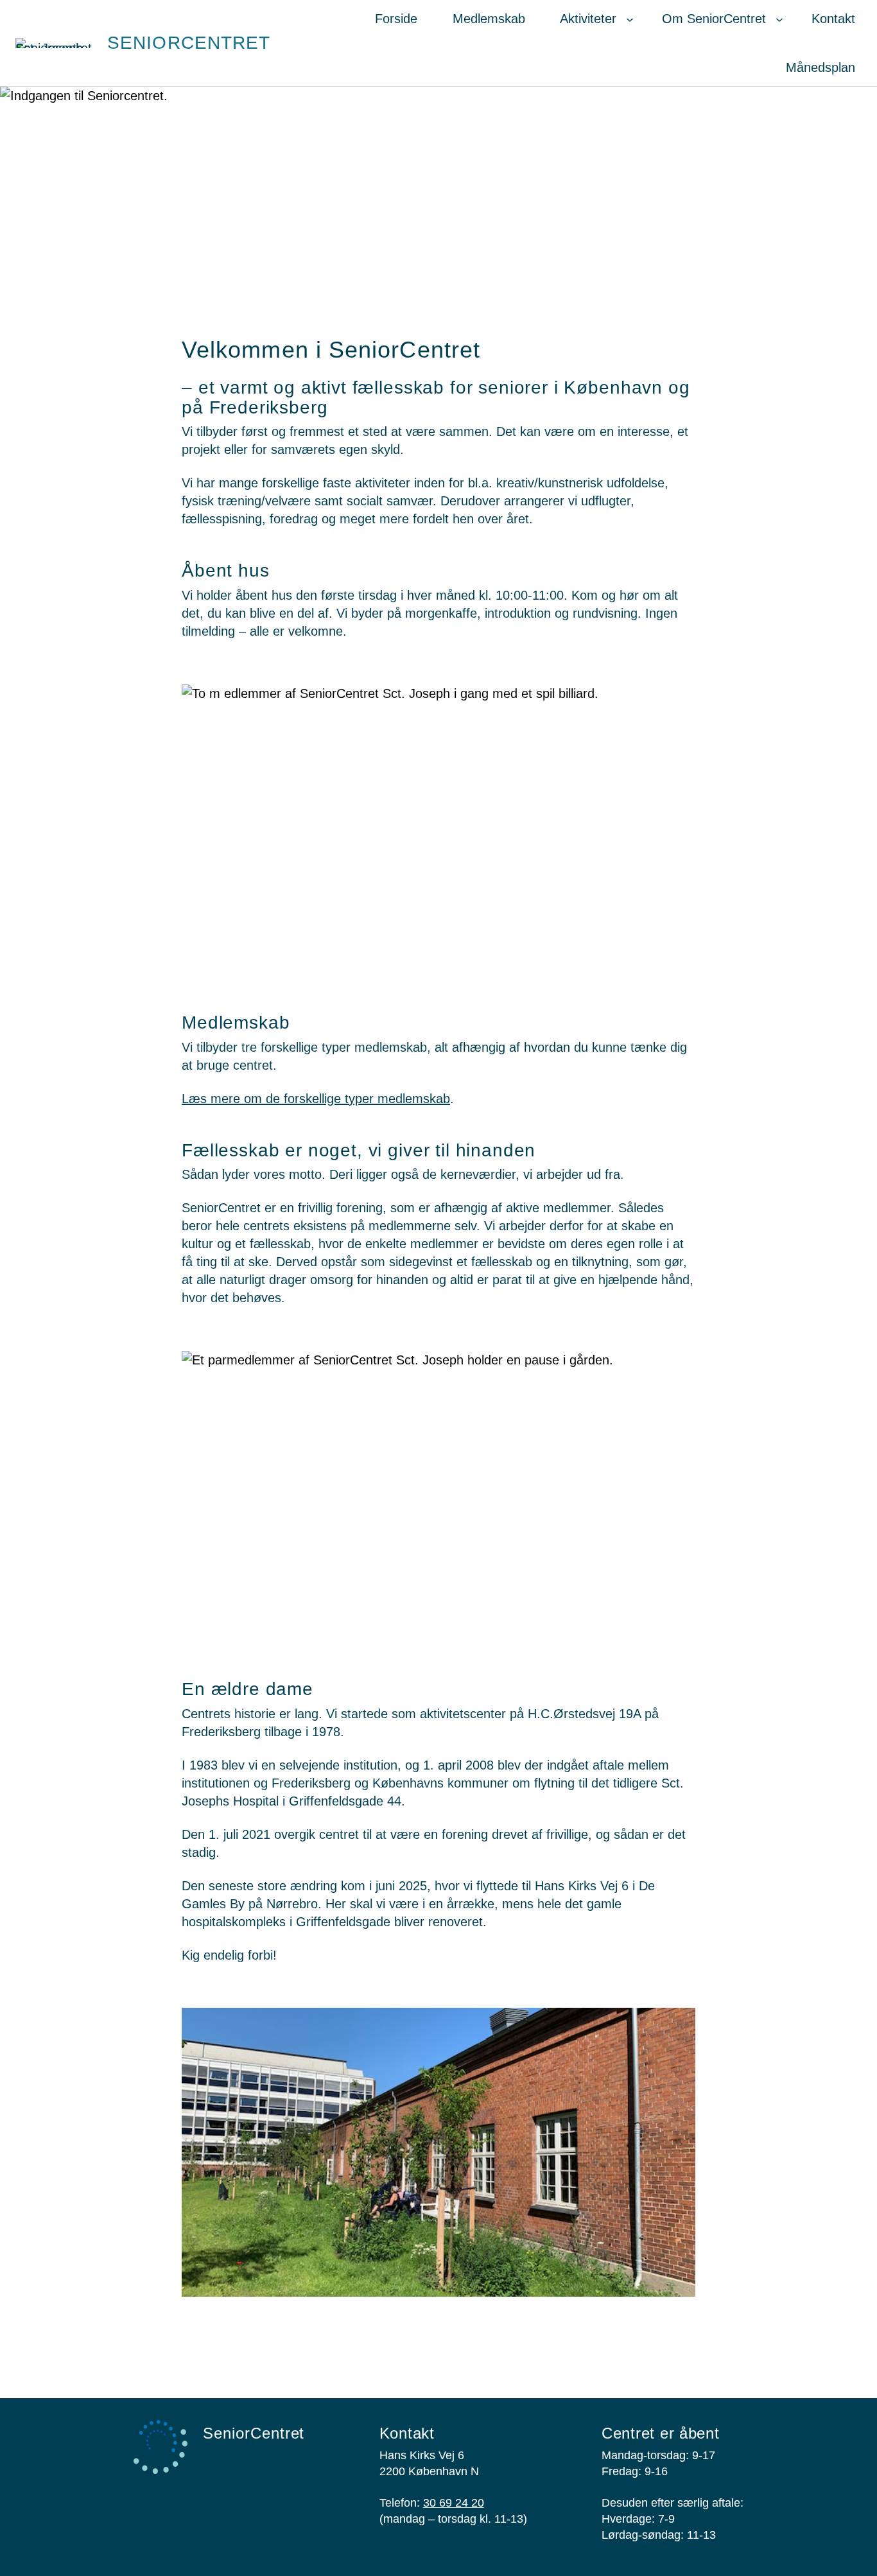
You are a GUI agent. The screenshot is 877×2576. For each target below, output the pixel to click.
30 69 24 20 (454, 2503)
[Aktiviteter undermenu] (630, 19)
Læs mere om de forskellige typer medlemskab (316, 1099)
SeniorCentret (189, 43)
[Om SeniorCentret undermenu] (779, 19)
